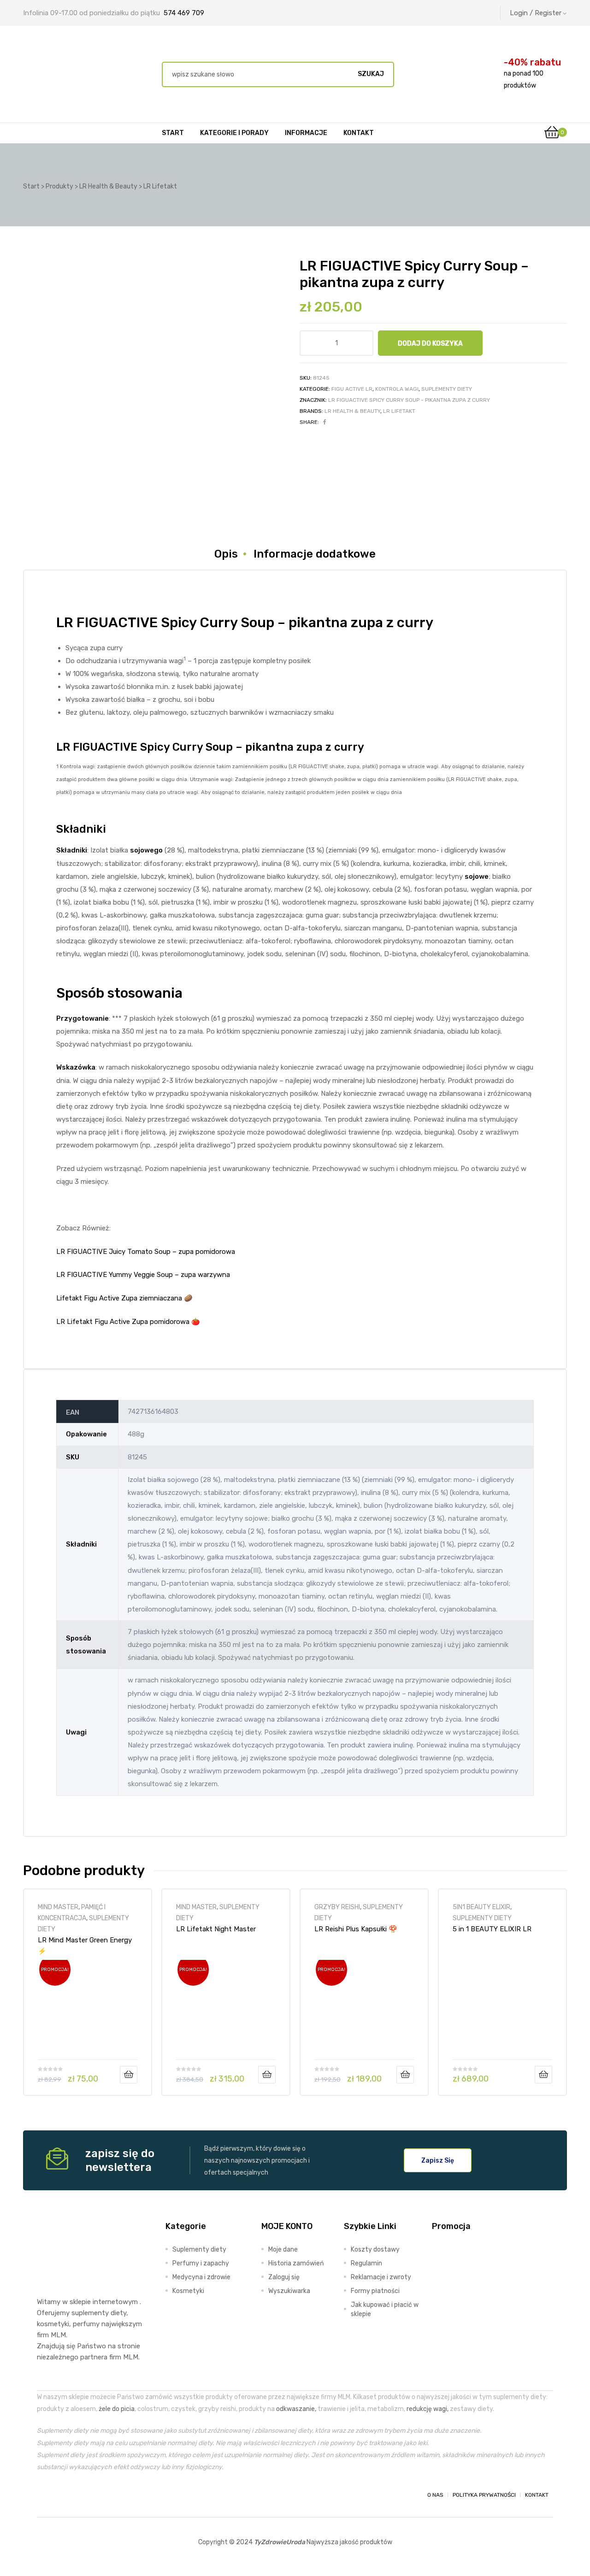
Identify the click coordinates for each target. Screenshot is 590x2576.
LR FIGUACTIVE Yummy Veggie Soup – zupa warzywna (143, 1275)
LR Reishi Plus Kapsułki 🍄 (356, 1929)
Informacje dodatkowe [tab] (315, 554)
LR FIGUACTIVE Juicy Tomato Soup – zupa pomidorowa (146, 1252)
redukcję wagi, (428, 2409)
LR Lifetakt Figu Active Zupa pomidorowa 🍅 (128, 1322)
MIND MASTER (58, 1907)
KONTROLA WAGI (397, 389)
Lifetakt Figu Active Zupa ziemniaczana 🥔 (124, 1298)
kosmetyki (53, 2324)
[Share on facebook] (325, 422)
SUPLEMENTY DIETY (447, 389)
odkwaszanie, (296, 2409)
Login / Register (536, 13)
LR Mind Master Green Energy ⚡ (85, 1946)
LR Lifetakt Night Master (216, 1929)
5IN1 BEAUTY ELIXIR (481, 1907)
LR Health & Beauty (352, 411)
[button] (438, 2160)
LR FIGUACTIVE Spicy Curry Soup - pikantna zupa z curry (409, 400)
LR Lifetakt (399, 411)
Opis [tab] (226, 554)
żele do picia (117, 2409)
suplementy (90, 2313)
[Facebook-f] (45, 2495)
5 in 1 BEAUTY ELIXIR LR (492, 1929)
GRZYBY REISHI (337, 1907)
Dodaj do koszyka (430, 343)
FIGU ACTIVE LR (352, 389)
